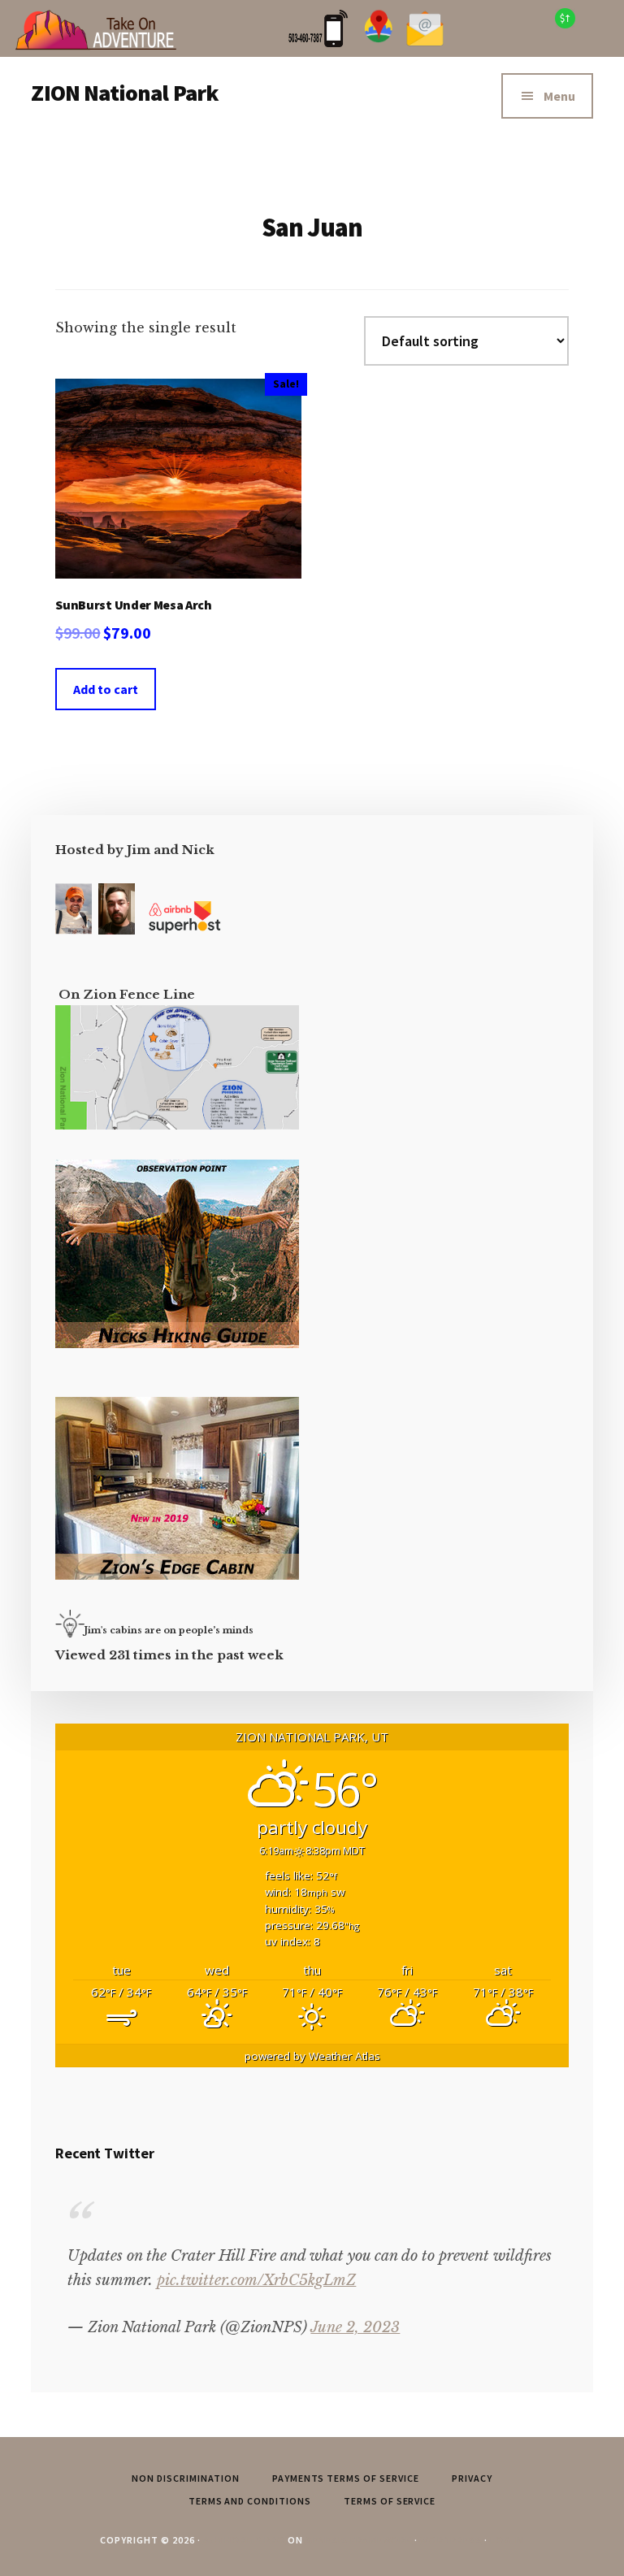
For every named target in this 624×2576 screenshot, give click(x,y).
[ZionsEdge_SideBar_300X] (177, 1575)
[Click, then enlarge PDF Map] (177, 1125)
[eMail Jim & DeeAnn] (425, 43)
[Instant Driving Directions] (379, 43)
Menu (559, 96)
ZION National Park (125, 93)
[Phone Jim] (318, 43)
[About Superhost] (184, 930)
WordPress (451, 2540)
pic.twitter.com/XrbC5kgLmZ (256, 2280)
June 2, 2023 (355, 2327)
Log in (507, 2540)
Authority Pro (244, 2540)
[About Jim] (74, 930)
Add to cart (106, 689)
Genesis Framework (359, 2540)
